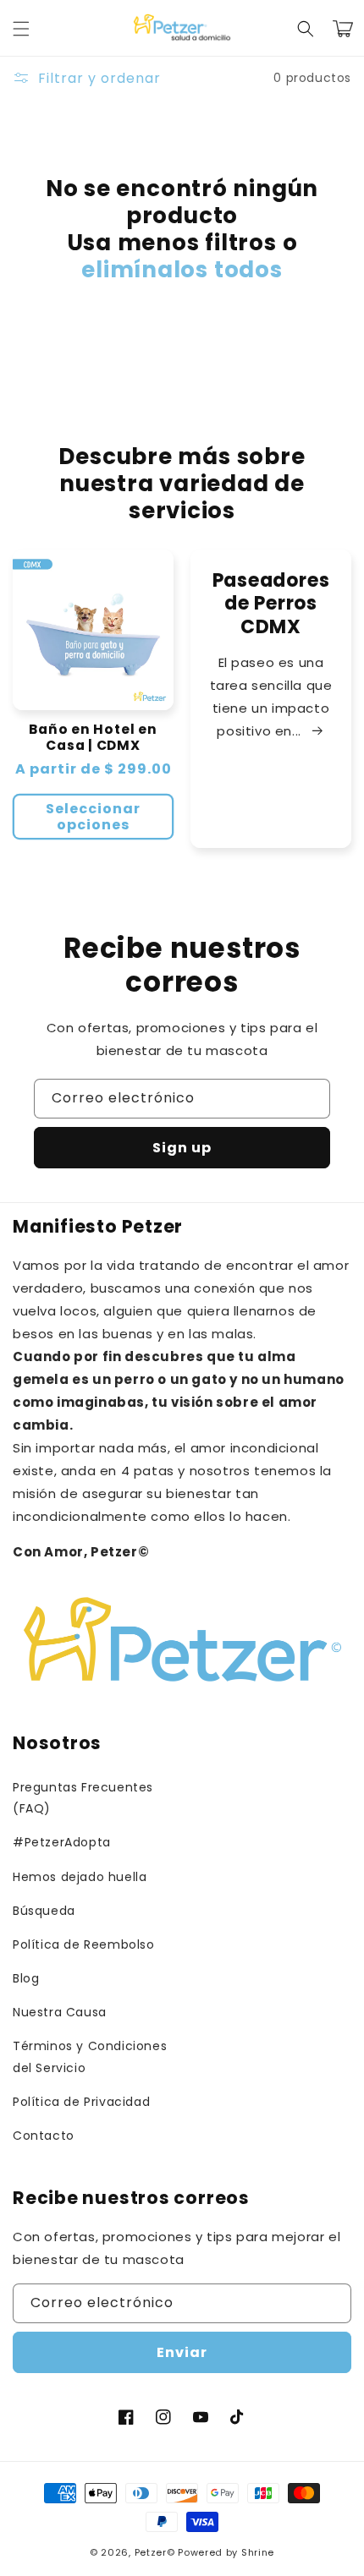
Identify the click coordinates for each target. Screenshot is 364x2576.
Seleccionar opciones (93, 817)
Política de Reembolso (84, 1944)
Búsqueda (44, 1911)
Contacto (44, 2136)
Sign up (182, 1148)
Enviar (182, 2352)
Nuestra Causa (60, 2012)
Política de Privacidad (81, 2102)
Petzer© (155, 2552)
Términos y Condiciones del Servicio (90, 2056)
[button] (21, 29)
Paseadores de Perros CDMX (271, 604)
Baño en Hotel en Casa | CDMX (93, 737)
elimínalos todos (182, 270)
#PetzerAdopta (62, 1842)
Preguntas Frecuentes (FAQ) (83, 1798)
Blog (26, 1978)
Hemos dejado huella (80, 1877)
